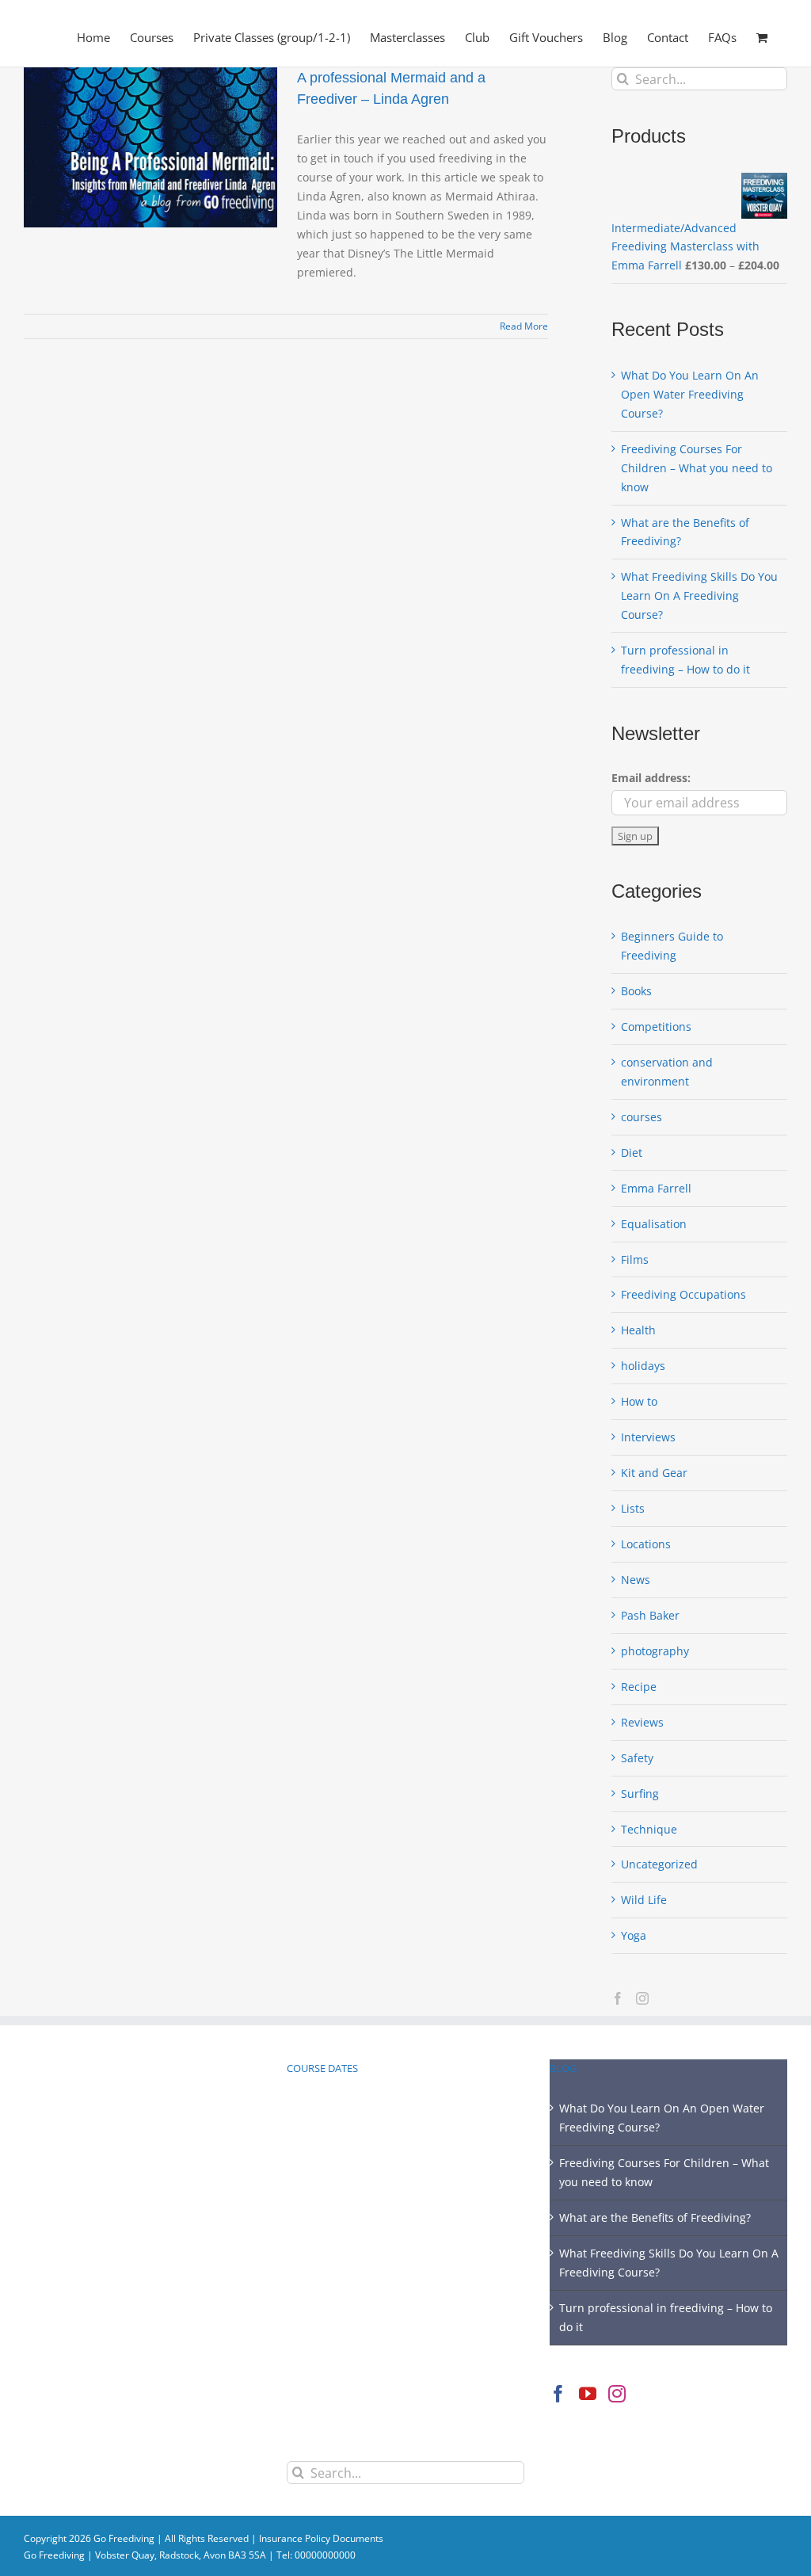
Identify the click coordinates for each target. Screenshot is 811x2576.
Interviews (648, 1437)
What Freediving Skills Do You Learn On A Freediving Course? (699, 595)
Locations (646, 1544)
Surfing (640, 1794)
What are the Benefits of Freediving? (655, 2217)
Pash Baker (650, 1615)
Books (636, 991)
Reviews (642, 1722)
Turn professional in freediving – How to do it (666, 2317)
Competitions (656, 1027)
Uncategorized (659, 1864)
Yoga (634, 1935)
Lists (633, 1508)
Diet (632, 1153)
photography (655, 1651)
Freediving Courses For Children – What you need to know (697, 468)
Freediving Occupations (683, 1294)
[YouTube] (588, 2394)
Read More (524, 326)
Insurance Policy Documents (321, 2538)
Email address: (651, 778)
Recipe (639, 1687)
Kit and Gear (654, 1473)
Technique (649, 1829)
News (636, 1580)
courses (642, 1117)
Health (638, 1330)
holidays (643, 1366)
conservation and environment (667, 1072)
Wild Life (644, 1900)
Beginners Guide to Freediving (672, 946)
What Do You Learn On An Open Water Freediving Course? (690, 394)
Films (635, 1259)
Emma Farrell (656, 1188)
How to (639, 1401)
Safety (637, 1758)
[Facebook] (618, 1998)
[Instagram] (642, 1998)
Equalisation (654, 1224)
